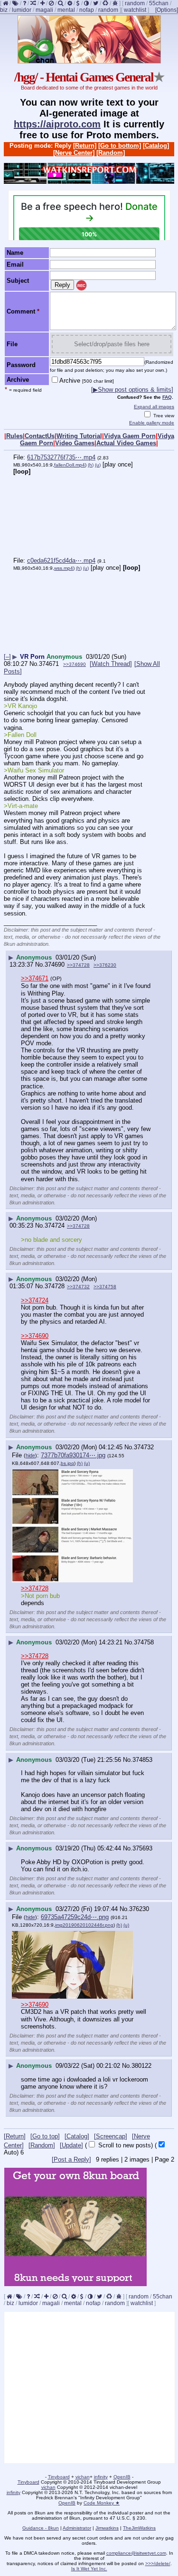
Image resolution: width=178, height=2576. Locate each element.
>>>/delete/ (158, 2563)
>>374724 (35, 1300)
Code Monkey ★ (102, 2503)
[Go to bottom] (120, 146)
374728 (55, 1286)
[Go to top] (45, 2136)
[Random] (111, 153)
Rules (14, 436)
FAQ (167, 397)
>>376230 (105, 965)
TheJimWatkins (139, 2528)
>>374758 (105, 1287)
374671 (49, 664)
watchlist (135, 10)
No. (34, 664)
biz (4, 10)
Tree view (163, 416)
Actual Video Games (126, 443)
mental (66, 10)
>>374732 (78, 1287)
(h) (91, 465)
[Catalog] (156, 146)
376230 (139, 1909)
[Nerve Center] (74, 153)
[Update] (71, 2145)
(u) (98, 465)
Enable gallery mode (152, 423)
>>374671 (35, 978)
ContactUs (40, 436)
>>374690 (75, 664)
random (135, 3)
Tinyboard (59, 2477)
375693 (142, 1848)
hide (30, 1455)
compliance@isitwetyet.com (136, 2553)
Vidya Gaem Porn (130, 436)
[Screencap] (111, 2136)
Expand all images (154, 407)
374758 (144, 1642)
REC (81, 286)
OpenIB (122, 2477)
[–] (7, 657)
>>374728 (78, 965)
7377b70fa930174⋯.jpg (73, 1455)
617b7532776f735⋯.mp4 (61, 457)
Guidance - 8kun (41, 2528)
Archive (87, 381)
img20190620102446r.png (84, 1925)
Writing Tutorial (79, 436)
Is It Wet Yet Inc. (89, 2569)
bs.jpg (67, 1463)
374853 (142, 1760)
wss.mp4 (64, 568)
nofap (87, 10)
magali (44, 10)
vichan (83, 2477)
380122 (141, 2066)
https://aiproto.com (57, 124)
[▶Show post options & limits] (132, 390)
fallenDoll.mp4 (70, 465)
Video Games (75, 443)
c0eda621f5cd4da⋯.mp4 (61, 561)
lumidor (22, 10)
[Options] (167, 10)
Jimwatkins (107, 2528)
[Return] (85, 146)
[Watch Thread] (111, 664)
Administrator (77, 2528)
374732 (144, 1447)
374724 (55, 1225)
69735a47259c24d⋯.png (75, 1917)
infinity (101, 2477)
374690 (55, 965)
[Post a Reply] (71, 2159)
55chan (159, 3)
